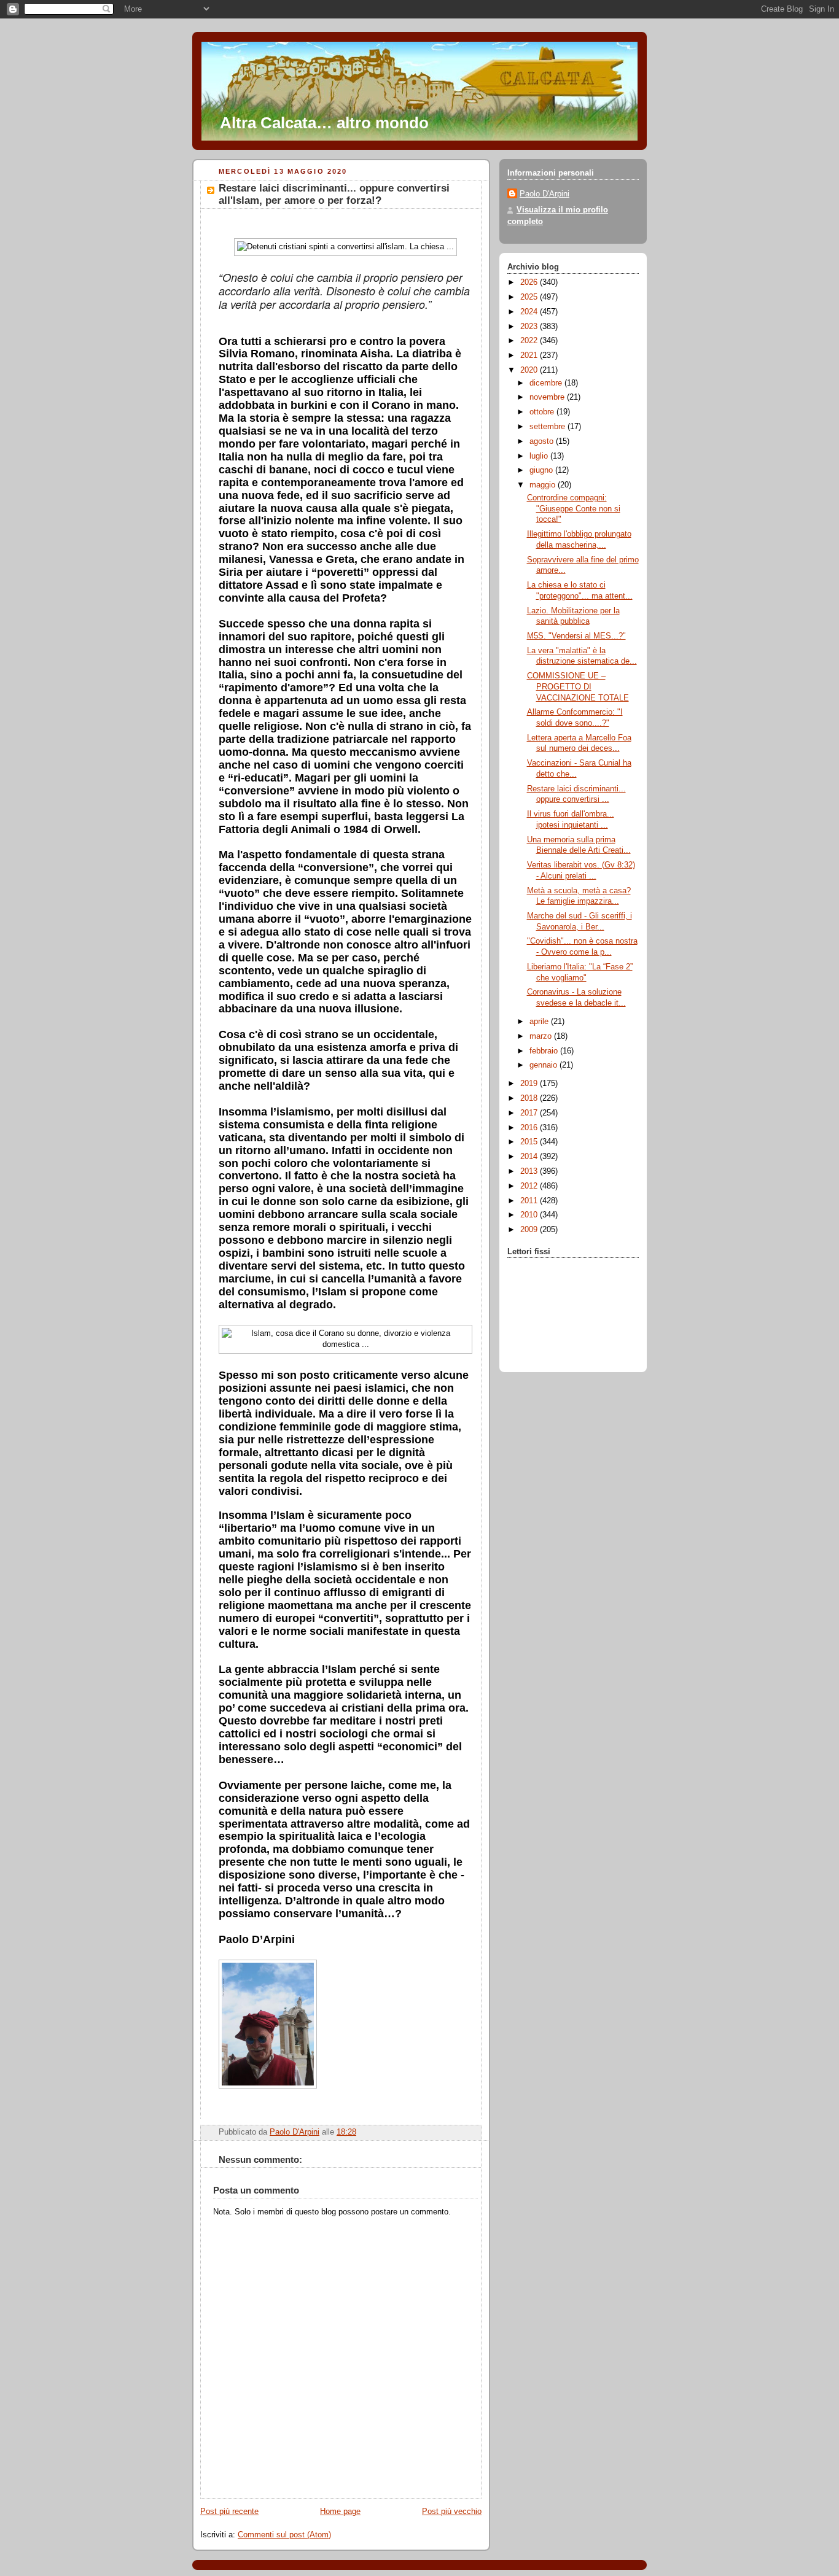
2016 (530, 1128)
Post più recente (229, 2512)
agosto (543, 441)
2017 (530, 1113)
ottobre (543, 412)
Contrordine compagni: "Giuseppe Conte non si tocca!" (574, 509)
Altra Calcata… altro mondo (324, 123)
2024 (530, 312)
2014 (530, 1157)
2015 (530, 1142)
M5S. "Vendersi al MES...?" (576, 636)
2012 (530, 1186)
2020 (530, 370)
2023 (530, 327)
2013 (530, 1171)
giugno (542, 470)
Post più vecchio (452, 2512)
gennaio (544, 1065)
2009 (530, 1230)
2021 (530, 355)
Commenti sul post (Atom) (284, 2535)
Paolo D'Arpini (544, 194)
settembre (548, 427)
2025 (530, 297)
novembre (548, 397)
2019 (530, 1084)
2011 (530, 1201)
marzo (542, 1036)
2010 (530, 1215)
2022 (530, 341)
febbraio (545, 1051)
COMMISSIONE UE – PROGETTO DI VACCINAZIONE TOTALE (578, 687)
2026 (530, 282)
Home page (340, 2512)
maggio (544, 485)
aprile (540, 1022)
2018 (530, 1098)
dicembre (547, 383)
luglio (540, 456)
